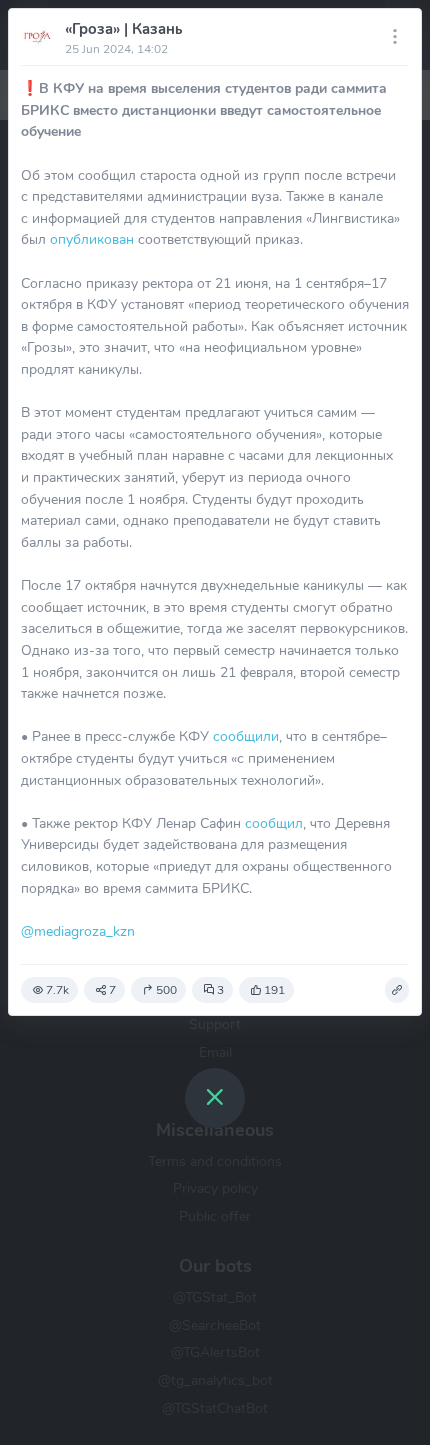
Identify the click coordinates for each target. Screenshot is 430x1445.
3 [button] (220, 990)
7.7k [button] (57, 990)
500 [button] (166, 990)
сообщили (246, 736)
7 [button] (112, 990)
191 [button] (274, 990)
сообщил (274, 823)
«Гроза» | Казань (123, 29)
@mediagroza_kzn (78, 931)
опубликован (92, 239)
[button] (397, 990)
